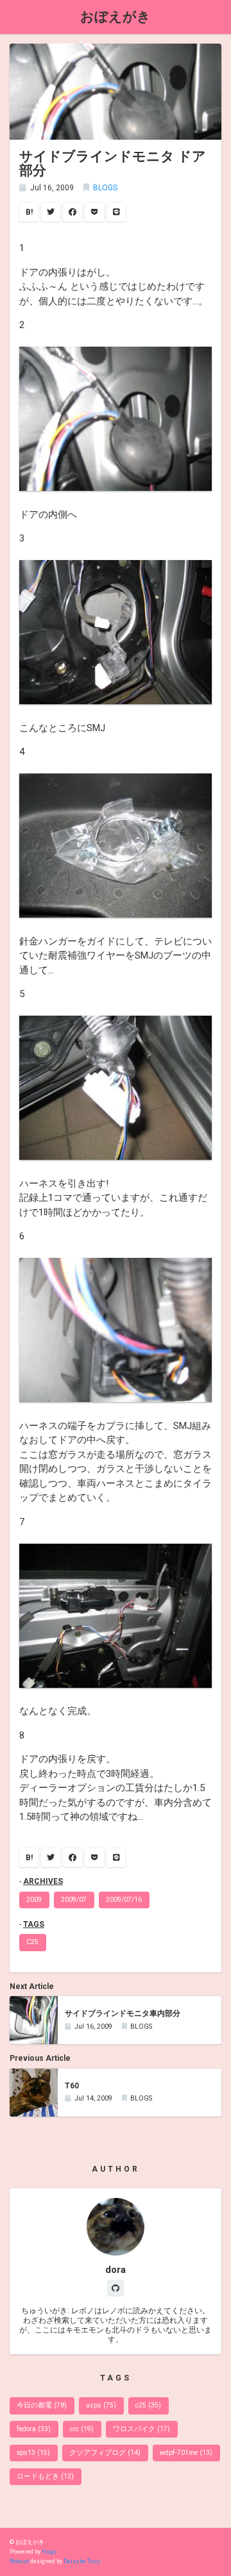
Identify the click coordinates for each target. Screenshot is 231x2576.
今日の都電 (42, 2405)
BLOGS (105, 188)
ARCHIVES (43, 1881)
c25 (148, 2405)
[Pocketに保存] (94, 212)
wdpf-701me (186, 2453)
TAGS (34, 1924)
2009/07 (74, 1900)
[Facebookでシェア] (73, 212)
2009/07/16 (124, 1900)
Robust (19, 2561)
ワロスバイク (141, 2429)
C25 (32, 1942)
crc (82, 2429)
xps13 (33, 2453)
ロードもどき (45, 2476)
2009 (34, 1900)
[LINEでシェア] (116, 212)
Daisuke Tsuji (82, 2561)
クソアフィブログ (105, 2453)
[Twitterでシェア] (51, 212)
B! (29, 212)
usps (101, 2405)
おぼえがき (116, 16)
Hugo (49, 2552)
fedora (34, 2429)
